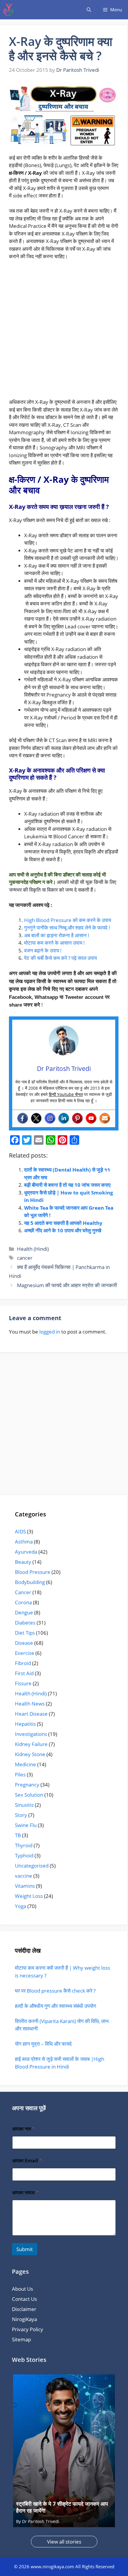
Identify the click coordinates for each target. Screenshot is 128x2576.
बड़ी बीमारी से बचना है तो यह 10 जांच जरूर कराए (67, 1185)
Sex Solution (29, 1795)
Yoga (21, 1906)
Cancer (23, 1592)
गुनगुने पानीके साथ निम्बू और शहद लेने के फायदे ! (67, 928)
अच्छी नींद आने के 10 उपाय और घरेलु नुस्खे (63, 1230)
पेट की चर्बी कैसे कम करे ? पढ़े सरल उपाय (60, 958)
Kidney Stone (30, 1754)
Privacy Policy (28, 2329)
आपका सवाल (25, 2193)
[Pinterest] (77, 1118)
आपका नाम (24, 2129)
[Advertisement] (64, 332)
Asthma (24, 1542)
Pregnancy (27, 1785)
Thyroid (24, 1845)
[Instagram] (50, 1118)
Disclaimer (24, 2309)
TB (18, 1835)
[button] (89, 10)
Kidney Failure (31, 1744)
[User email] (105, 1118)
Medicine (25, 1764)
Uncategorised (32, 1866)
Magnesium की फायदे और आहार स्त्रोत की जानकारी (67, 1285)
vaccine (24, 1876)
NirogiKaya (24, 2319)
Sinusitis (24, 1805)
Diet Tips (25, 1633)
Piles (20, 1774)
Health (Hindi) (33, 1249)
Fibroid (23, 1663)
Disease (24, 1643)
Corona (23, 1602)
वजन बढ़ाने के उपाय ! (43, 950)
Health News (30, 1704)
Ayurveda (26, 1552)
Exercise (25, 1653)
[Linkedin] (64, 1118)
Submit (25, 2249)
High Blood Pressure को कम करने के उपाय (68, 920)
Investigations (31, 1734)
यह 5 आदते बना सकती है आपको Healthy (63, 1223)
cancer (25, 1258)
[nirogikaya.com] (9, 10)
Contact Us (24, 2299)
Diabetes (25, 1623)
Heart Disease (31, 1714)
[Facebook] (23, 1118)
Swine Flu (26, 1825)
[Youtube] (91, 1118)
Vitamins (25, 1886)
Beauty (23, 1562)
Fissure (23, 1683)
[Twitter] (36, 1118)
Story (21, 1815)
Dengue (24, 1612)
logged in (50, 1332)
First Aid (24, 1673)
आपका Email (27, 2161)
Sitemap (21, 2339)
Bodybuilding (30, 1582)
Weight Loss (29, 1896)
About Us (22, 2289)
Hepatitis (25, 1724)
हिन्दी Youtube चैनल (66, 1094)
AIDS (20, 1531)
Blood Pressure (33, 1572)
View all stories (64, 2542)
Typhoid (24, 1855)
